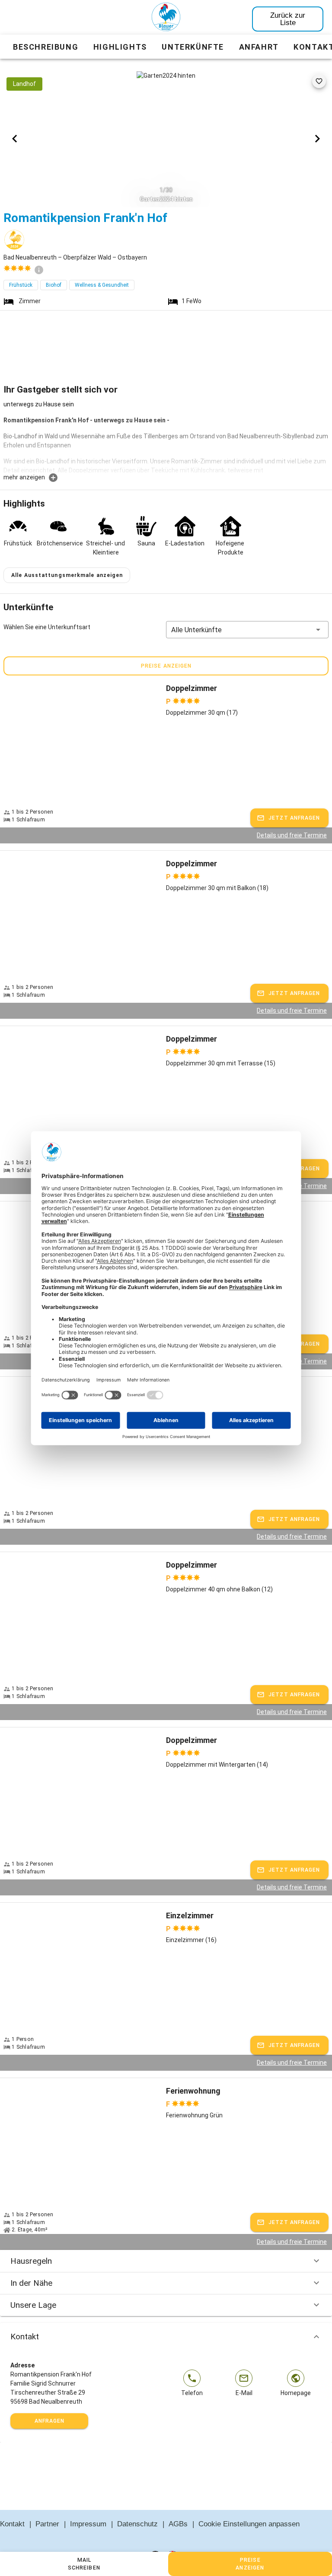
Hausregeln (31, 2261)
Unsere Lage (33, 2305)
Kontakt (25, 2337)
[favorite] (319, 81)
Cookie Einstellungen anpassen (249, 2524)
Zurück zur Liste (288, 19)
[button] (247, 630)
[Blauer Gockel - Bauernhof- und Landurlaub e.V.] (166, 19)
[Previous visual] (15, 139)
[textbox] (166, 436)
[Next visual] (317, 139)
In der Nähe (31, 2283)
